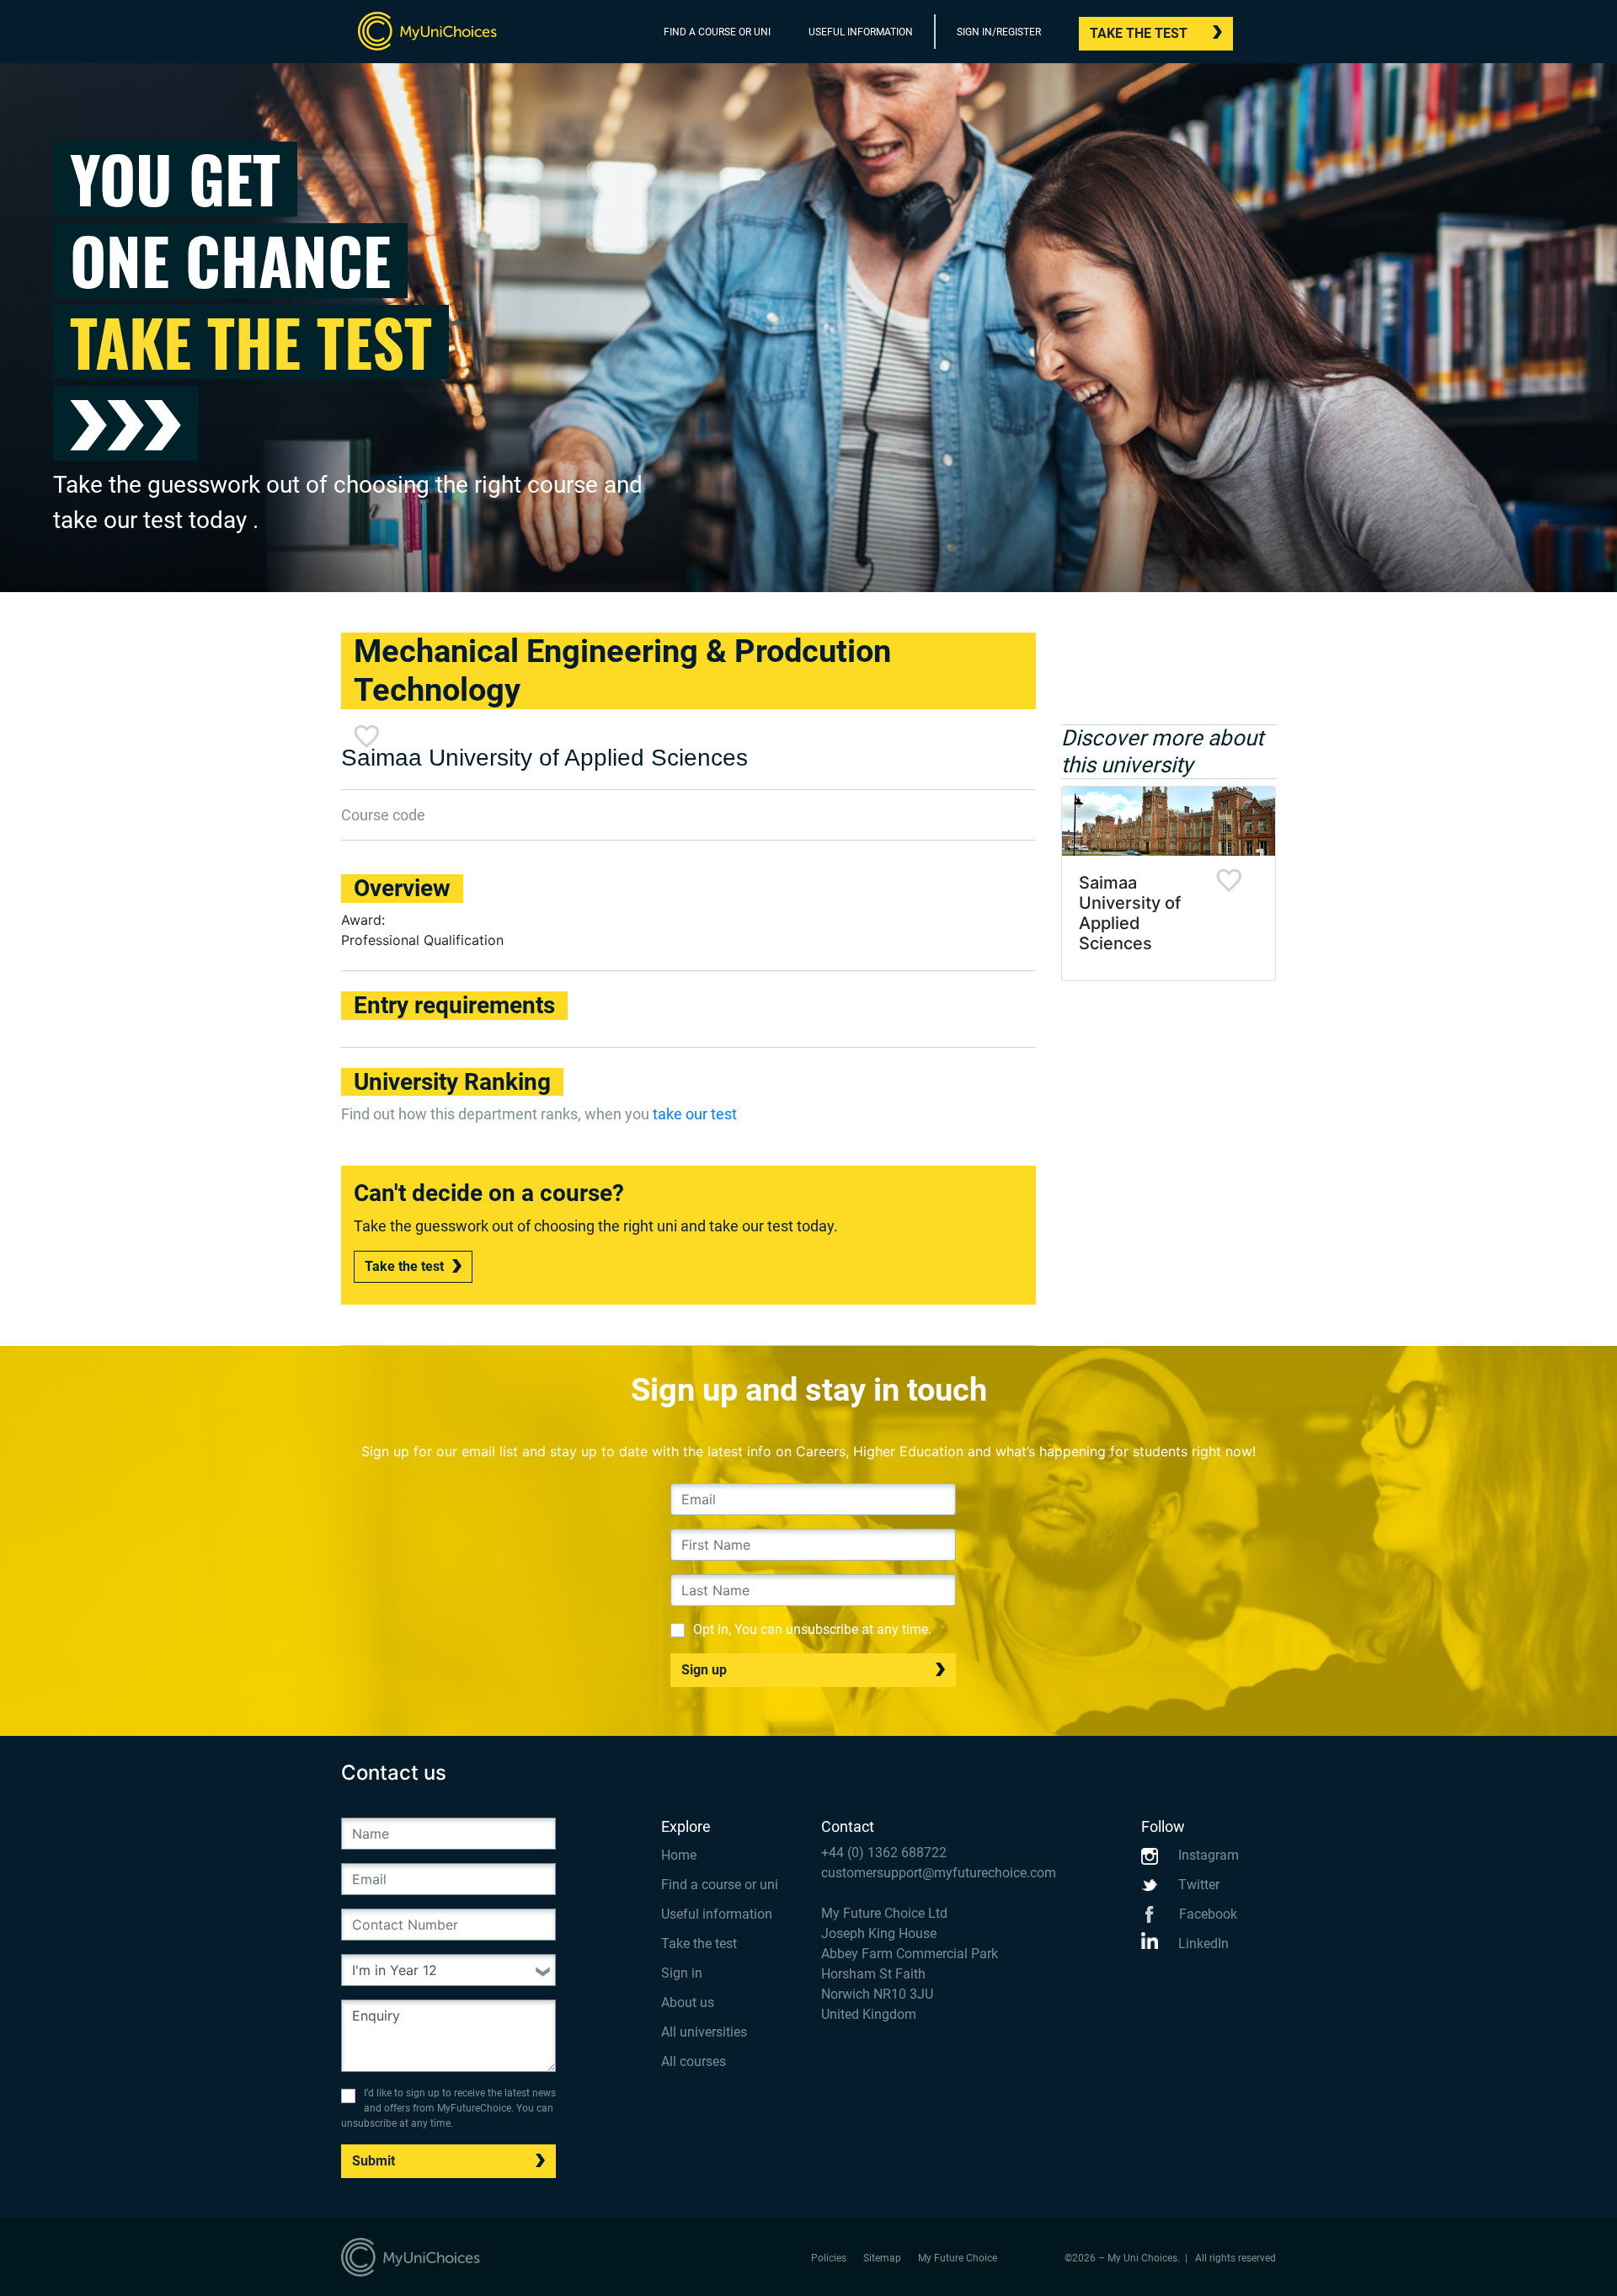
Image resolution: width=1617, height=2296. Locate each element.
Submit (374, 2161)
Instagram (1207, 1855)
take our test (695, 1114)
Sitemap (882, 2258)
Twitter (1197, 1885)
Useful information (717, 1914)
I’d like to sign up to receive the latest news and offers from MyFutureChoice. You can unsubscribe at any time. (448, 2108)
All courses (694, 2061)
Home (679, 1855)
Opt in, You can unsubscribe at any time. (812, 1629)
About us (688, 2002)
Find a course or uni (720, 1885)
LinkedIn (1202, 1944)
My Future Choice (958, 2258)
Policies (829, 2258)
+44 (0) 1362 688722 (884, 1853)
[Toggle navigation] (1265, 35)
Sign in (682, 1973)
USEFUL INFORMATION (861, 32)
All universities (704, 2032)
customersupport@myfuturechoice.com (939, 1873)
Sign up (704, 1670)
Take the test (1139, 33)
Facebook (1206, 1914)
